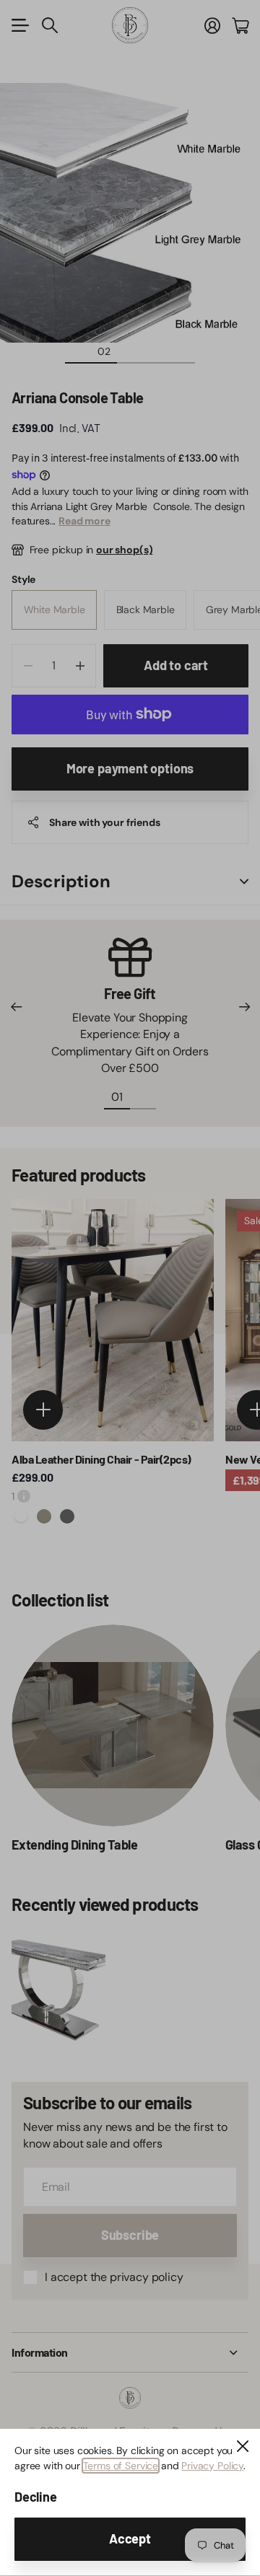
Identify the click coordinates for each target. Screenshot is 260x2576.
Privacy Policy (212, 2466)
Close (243, 2446)
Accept (130, 2538)
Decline (36, 2497)
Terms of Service (121, 2466)
